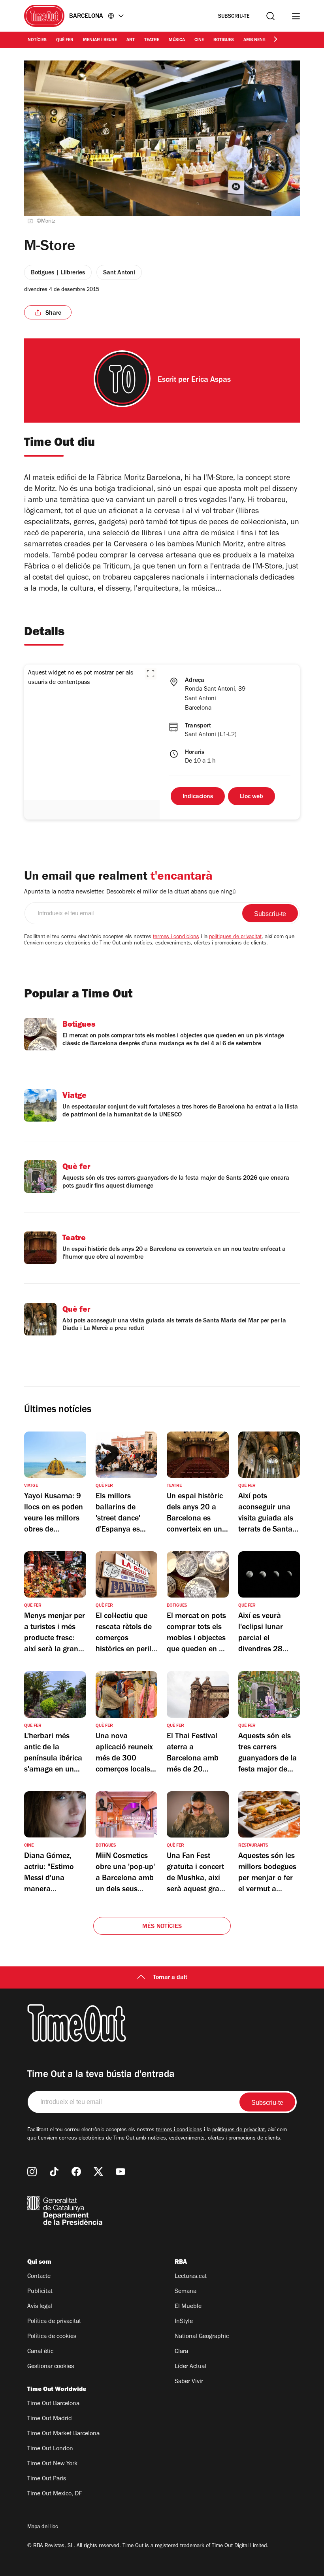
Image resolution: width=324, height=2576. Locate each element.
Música (177, 40)
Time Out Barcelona (53, 2404)
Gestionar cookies (51, 2367)
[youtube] (121, 2172)
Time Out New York (52, 2464)
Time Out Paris (47, 2479)
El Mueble (188, 2307)
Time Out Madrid (50, 2419)
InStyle (184, 2322)
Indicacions (198, 797)
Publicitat (40, 2292)
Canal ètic (40, 2352)
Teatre (152, 40)
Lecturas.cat (191, 2277)
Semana (186, 2292)
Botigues (224, 40)
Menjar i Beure (100, 40)
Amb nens (254, 40)
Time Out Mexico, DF (55, 2494)
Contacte (39, 2277)
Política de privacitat (54, 2322)
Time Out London (50, 2449)
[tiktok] (54, 2172)
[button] (151, 674)
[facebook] (76, 2172)
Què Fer (65, 40)
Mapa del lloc (43, 2527)
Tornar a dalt (170, 1978)
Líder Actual (190, 2367)
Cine (199, 40)
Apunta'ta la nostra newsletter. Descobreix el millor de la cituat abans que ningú (130, 892)
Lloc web (251, 797)
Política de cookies (52, 2337)
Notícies (37, 40)
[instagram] (32, 2172)
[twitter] (98, 2172)
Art (131, 40)
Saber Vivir (189, 2382)
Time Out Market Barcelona (63, 2434)
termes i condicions (176, 937)
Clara (181, 2352)
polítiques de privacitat (235, 937)
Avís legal (40, 2307)
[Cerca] (270, 16)
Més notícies (162, 1927)
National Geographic (202, 2337)
